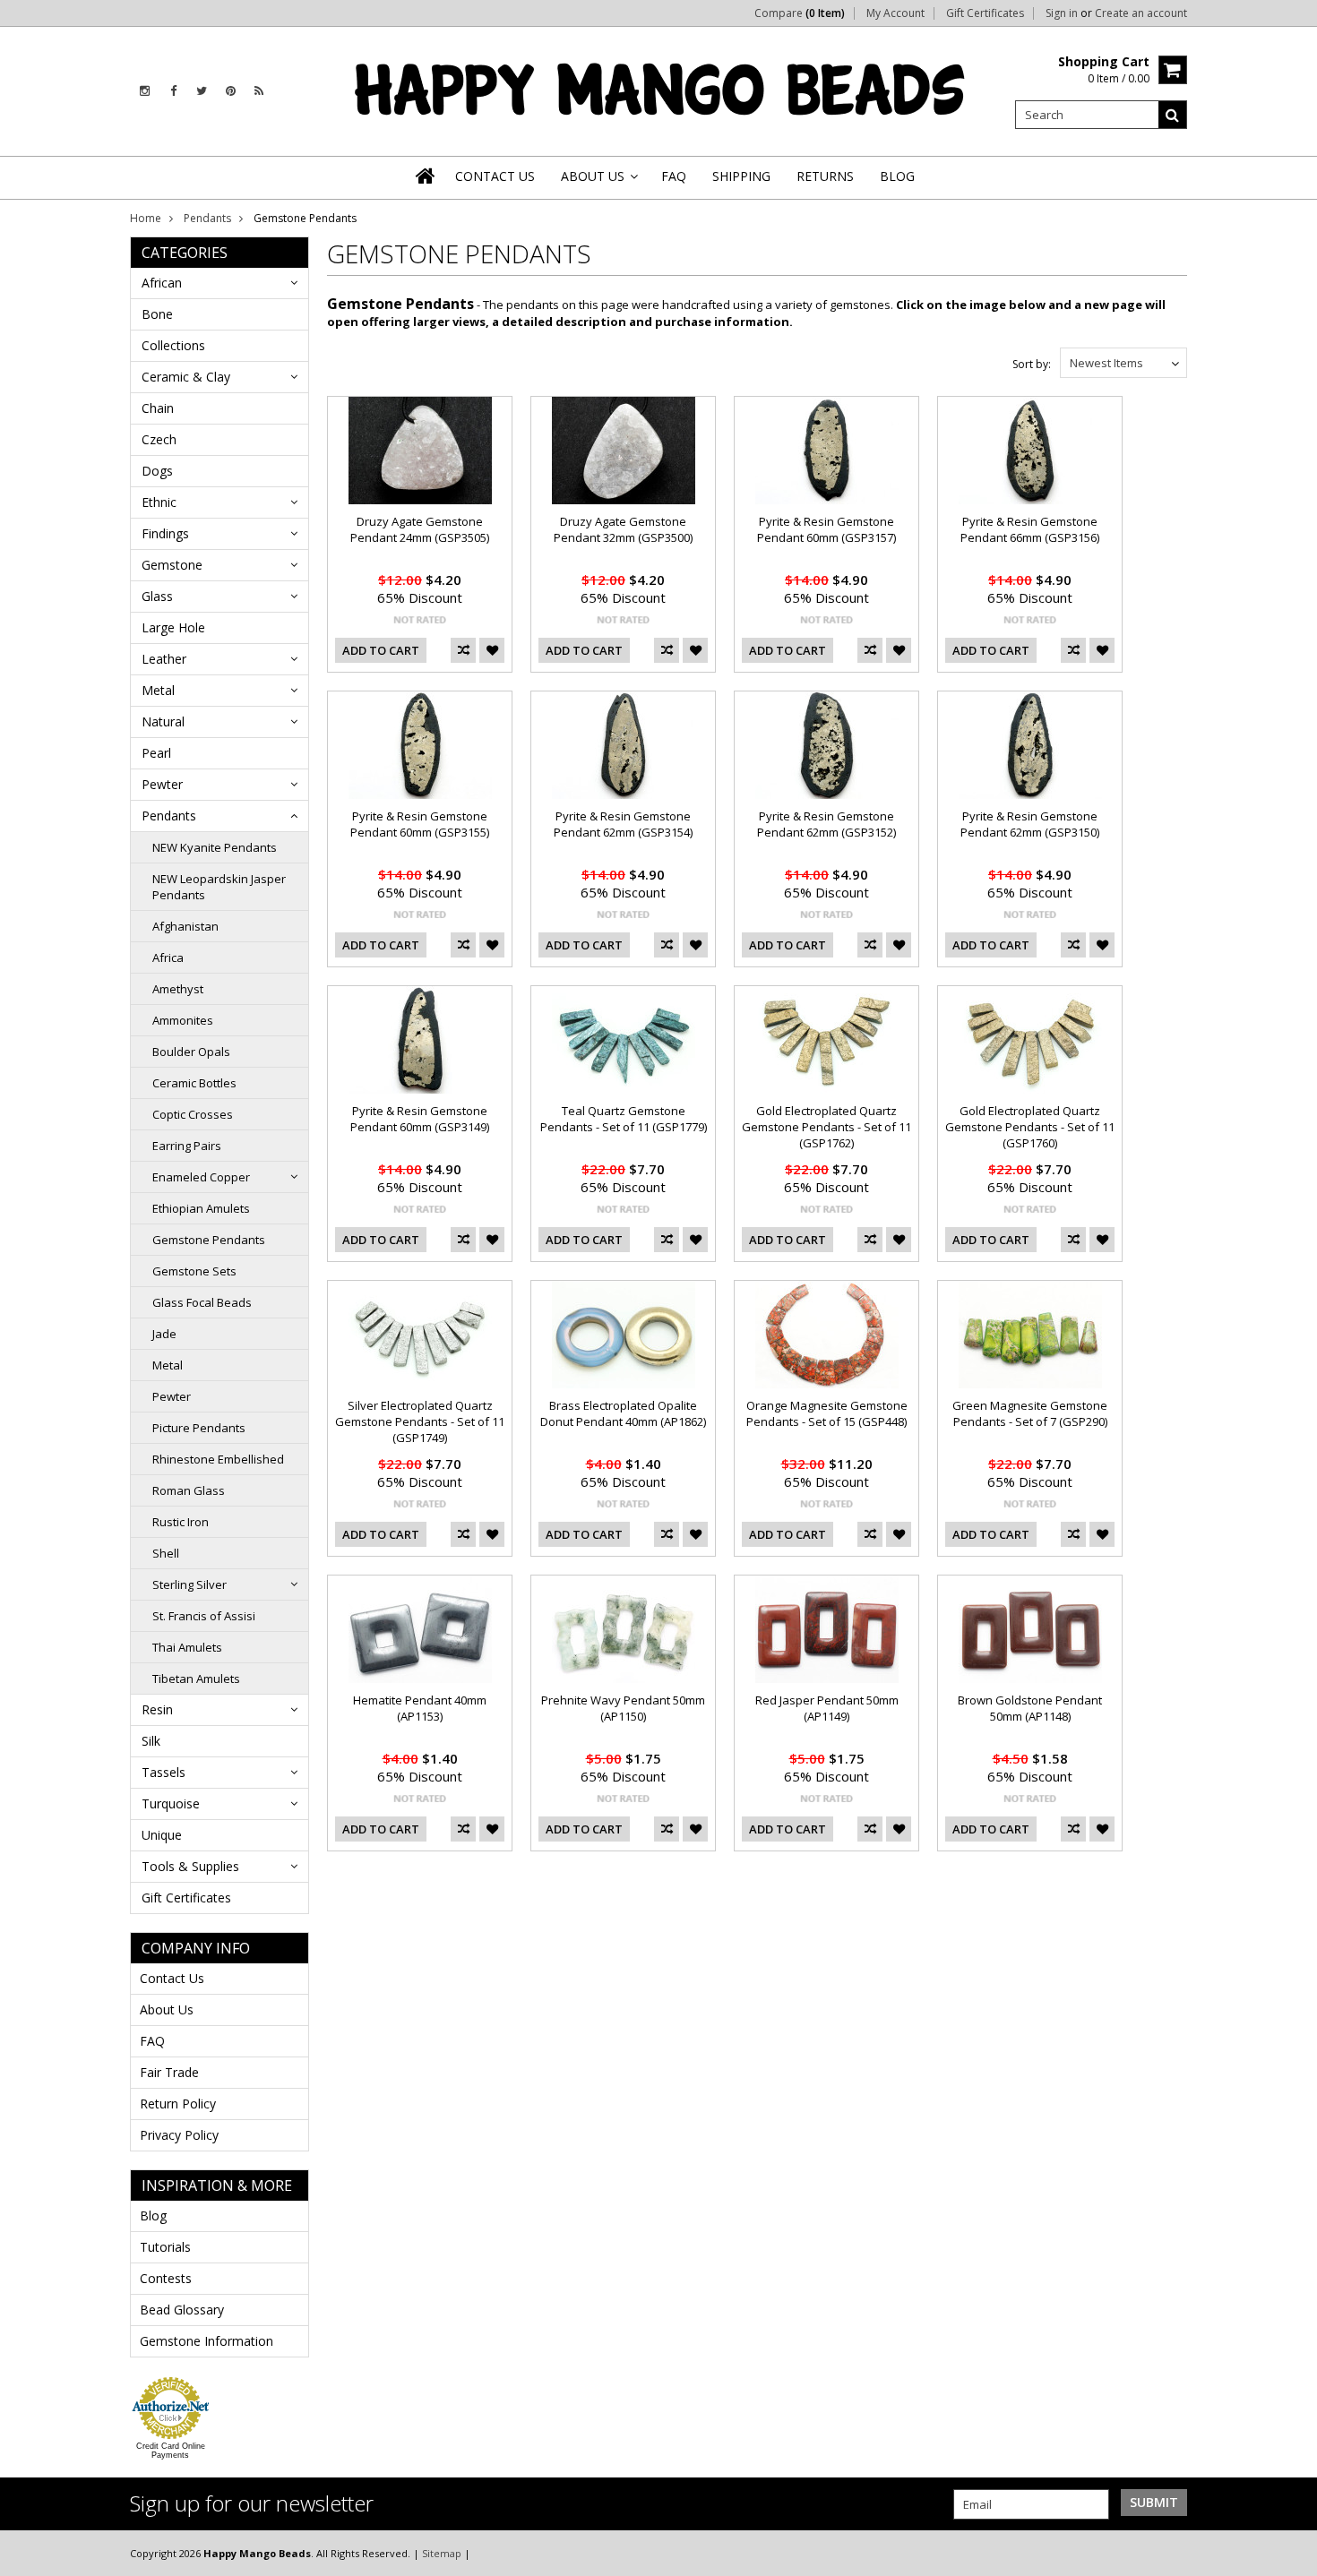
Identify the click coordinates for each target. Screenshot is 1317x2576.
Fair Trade (169, 2072)
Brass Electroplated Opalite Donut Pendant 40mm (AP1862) (623, 1413)
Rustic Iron (181, 1522)
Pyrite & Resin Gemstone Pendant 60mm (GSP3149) (420, 1119)
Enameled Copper (201, 1177)
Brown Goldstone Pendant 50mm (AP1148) (1030, 1708)
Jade (164, 1334)
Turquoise (171, 1803)
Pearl (156, 753)
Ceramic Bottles (194, 1083)
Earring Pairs (187, 1146)
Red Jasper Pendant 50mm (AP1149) (827, 1708)
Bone (157, 314)
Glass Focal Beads (202, 1302)
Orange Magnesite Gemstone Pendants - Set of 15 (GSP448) (827, 1413)
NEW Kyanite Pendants (215, 847)
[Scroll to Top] (1290, 2553)
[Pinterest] (231, 91)
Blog (153, 2215)
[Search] (1173, 115)
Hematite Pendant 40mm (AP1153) (420, 1708)
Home (146, 218)
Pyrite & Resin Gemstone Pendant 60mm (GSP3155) (420, 824)
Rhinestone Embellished (218, 1459)
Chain (158, 408)
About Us (167, 2009)
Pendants (207, 218)
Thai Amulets (187, 1647)
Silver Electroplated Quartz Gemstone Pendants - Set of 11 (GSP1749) (420, 1421)
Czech (159, 439)
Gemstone (172, 565)
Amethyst (178, 989)
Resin (157, 1709)
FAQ (152, 2041)
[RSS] (259, 91)
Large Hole (173, 627)
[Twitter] (202, 91)
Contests (166, 2278)
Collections (173, 345)
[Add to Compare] (463, 650)
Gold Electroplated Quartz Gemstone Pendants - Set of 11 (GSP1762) (826, 1127)
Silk (151, 1741)
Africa (168, 957)
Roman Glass (189, 1490)
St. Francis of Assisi (204, 1616)
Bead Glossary (182, 2310)
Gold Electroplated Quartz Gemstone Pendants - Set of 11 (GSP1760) (1030, 1127)
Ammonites (183, 1020)
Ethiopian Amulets (201, 1208)
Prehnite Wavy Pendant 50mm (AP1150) (623, 1708)
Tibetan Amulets (196, 1679)
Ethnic (159, 502)
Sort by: (1032, 364)
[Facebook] (173, 91)
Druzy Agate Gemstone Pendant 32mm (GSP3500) (623, 529)
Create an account (1141, 13)
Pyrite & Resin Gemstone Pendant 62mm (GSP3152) (826, 824)
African (162, 283)
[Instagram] (145, 91)
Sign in (1062, 13)
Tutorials (165, 2247)
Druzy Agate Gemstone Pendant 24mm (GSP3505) (420, 529)
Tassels (164, 1772)
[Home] (426, 176)
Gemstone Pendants (209, 1240)
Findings (165, 533)
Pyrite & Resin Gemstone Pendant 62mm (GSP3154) (623, 824)
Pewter (162, 784)
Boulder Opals (191, 1052)
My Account (895, 13)
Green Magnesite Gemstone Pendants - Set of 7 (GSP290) (1030, 1413)
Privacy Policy (179, 2135)
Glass (157, 596)
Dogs (157, 471)
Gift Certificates (985, 13)
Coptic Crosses (193, 1114)
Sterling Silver (189, 1584)
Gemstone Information (207, 2341)
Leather (164, 659)
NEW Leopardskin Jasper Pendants (219, 887)
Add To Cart (381, 650)
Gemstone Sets (194, 1271)
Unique (162, 1835)
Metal (158, 690)
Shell (166, 1553)
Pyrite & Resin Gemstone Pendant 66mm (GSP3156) (1030, 529)
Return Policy (178, 2104)
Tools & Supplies (190, 1866)
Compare (800, 13)
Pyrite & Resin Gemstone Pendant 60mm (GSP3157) (826, 529)
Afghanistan (185, 926)
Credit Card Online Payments (171, 2451)
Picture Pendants (199, 1428)
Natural (163, 721)
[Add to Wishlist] (492, 650)
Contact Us (172, 1978)
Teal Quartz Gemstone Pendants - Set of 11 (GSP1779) (624, 1119)
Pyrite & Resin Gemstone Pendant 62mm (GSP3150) (1030, 824)
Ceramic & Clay (186, 377)
